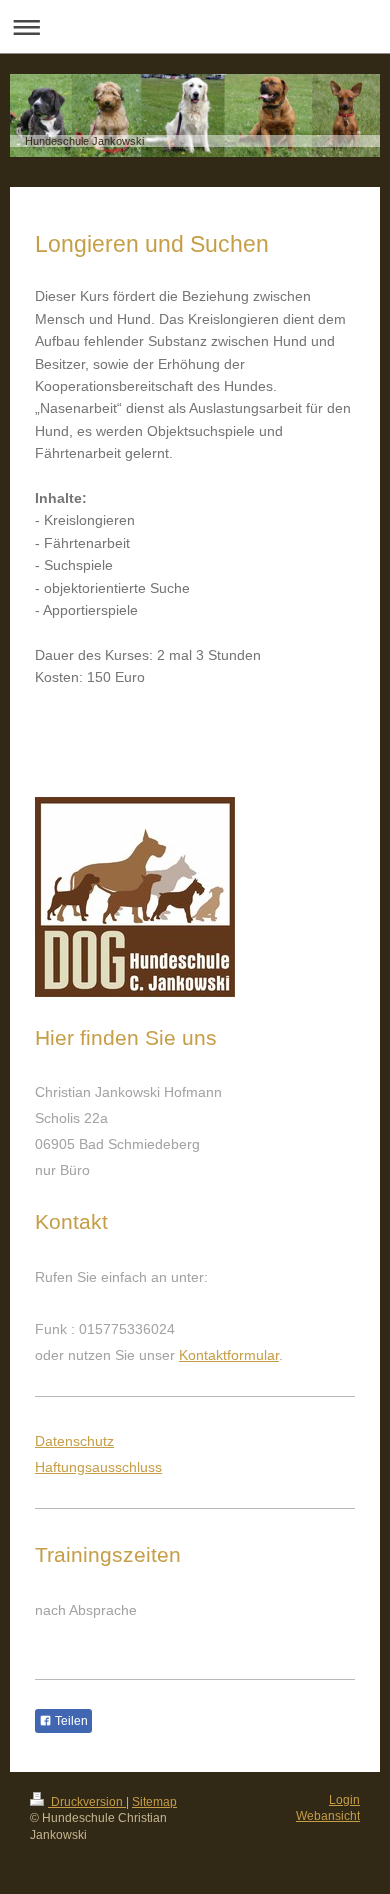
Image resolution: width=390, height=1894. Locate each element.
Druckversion (87, 1802)
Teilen (70, 1721)
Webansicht (328, 1816)
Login (344, 1800)
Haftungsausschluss (98, 1467)
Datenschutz (74, 1441)
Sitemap (154, 1802)
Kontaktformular (229, 1355)
